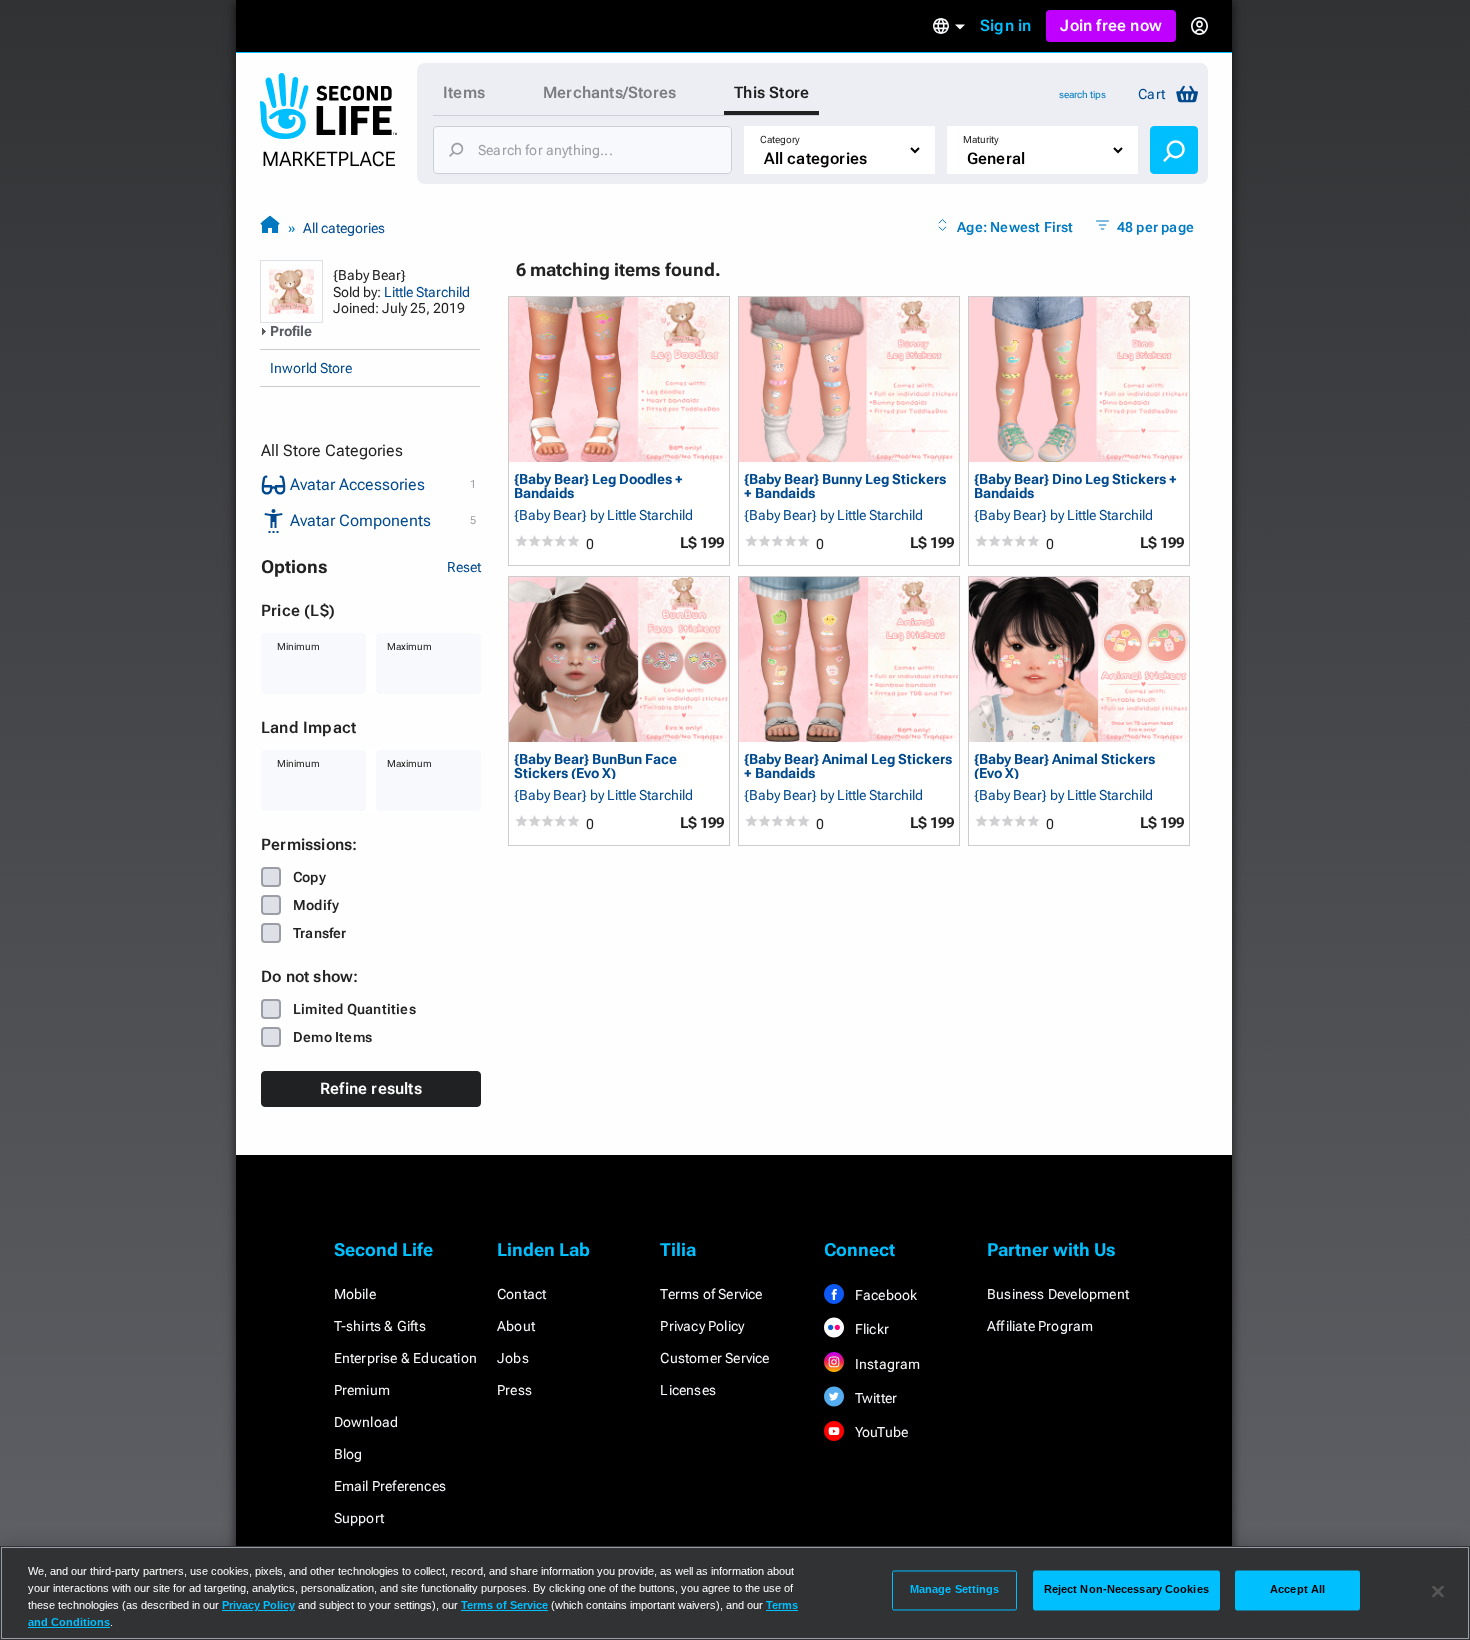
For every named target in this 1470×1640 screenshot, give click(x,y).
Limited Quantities (354, 1009)
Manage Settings (955, 1590)
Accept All (1297, 1590)
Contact (521, 1294)
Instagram (886, 1364)
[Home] (270, 227)
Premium (362, 1390)
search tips (1082, 94)
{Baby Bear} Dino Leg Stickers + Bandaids (1075, 485)
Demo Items (332, 1037)
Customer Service (714, 1358)
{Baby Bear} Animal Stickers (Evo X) (1064, 765)
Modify (316, 905)
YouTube (880, 1432)
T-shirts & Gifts (380, 1326)
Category (780, 139)
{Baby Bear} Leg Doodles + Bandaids (598, 485)
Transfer (320, 933)
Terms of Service (711, 1294)
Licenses (688, 1390)
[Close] (1438, 1591)
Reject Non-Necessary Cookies (1126, 1590)
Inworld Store (311, 368)
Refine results (371, 1088)
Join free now (1111, 25)
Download (366, 1422)
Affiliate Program (1040, 1326)
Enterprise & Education (405, 1358)
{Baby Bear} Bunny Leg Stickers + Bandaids (845, 485)
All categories (344, 228)
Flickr (870, 1329)
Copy (309, 877)
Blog (348, 1454)
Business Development (1058, 1294)
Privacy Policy (702, 1326)
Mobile (355, 1294)
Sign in (1005, 25)
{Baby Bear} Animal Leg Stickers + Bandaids (848, 765)
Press (514, 1390)
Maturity (981, 139)
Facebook (885, 1295)
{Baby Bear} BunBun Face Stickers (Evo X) (595, 765)
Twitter (875, 1398)
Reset (464, 567)
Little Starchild (427, 292)
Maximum (409, 646)
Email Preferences (390, 1486)
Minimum (298, 646)
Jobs (513, 1358)
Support (359, 1518)
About (516, 1326)
